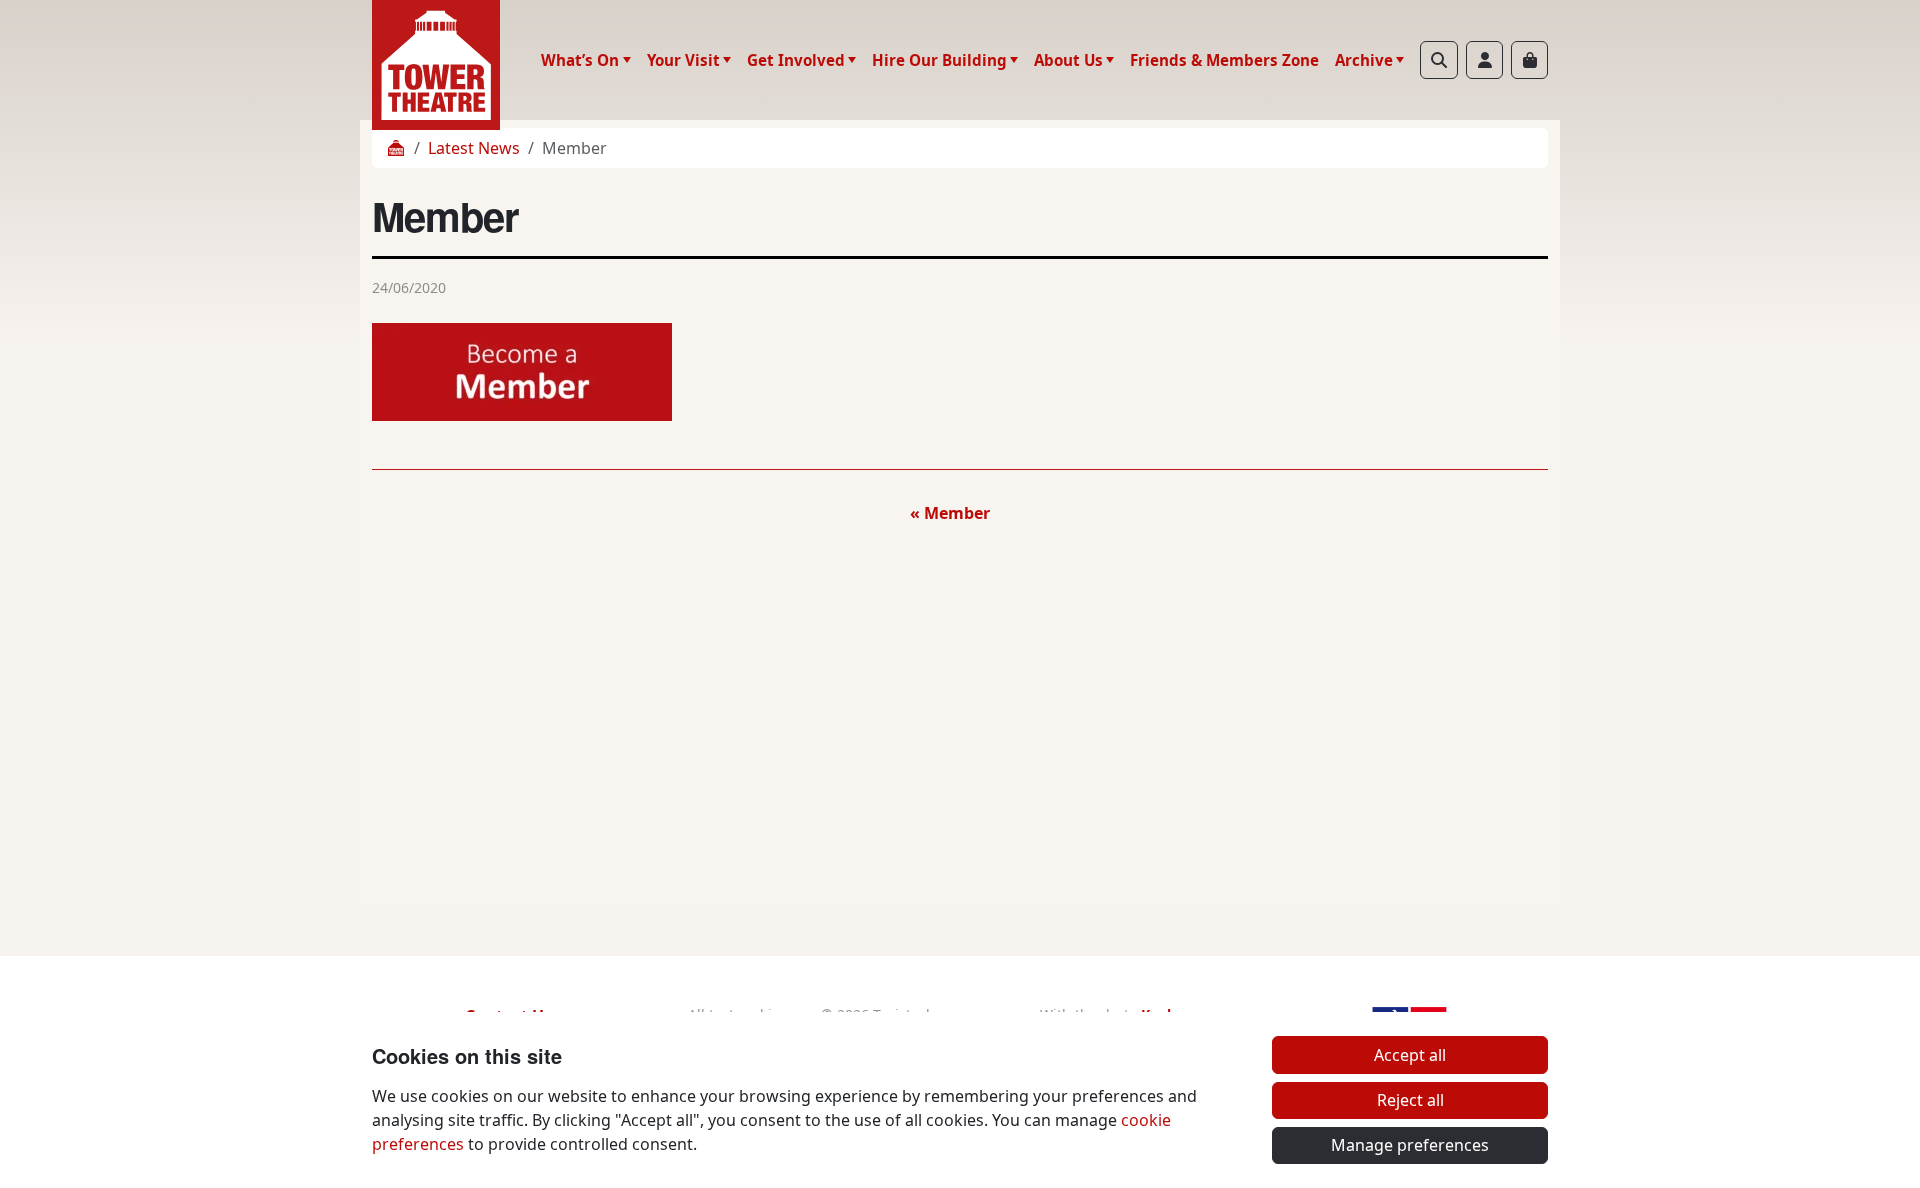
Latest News (474, 148)
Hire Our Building (939, 60)
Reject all (1410, 1100)
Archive (1364, 60)
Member (957, 513)
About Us (1068, 60)
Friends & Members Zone (1224, 60)
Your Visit (683, 60)
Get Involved (796, 60)
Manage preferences (1410, 1145)
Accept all (1410, 1055)
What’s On (580, 60)
